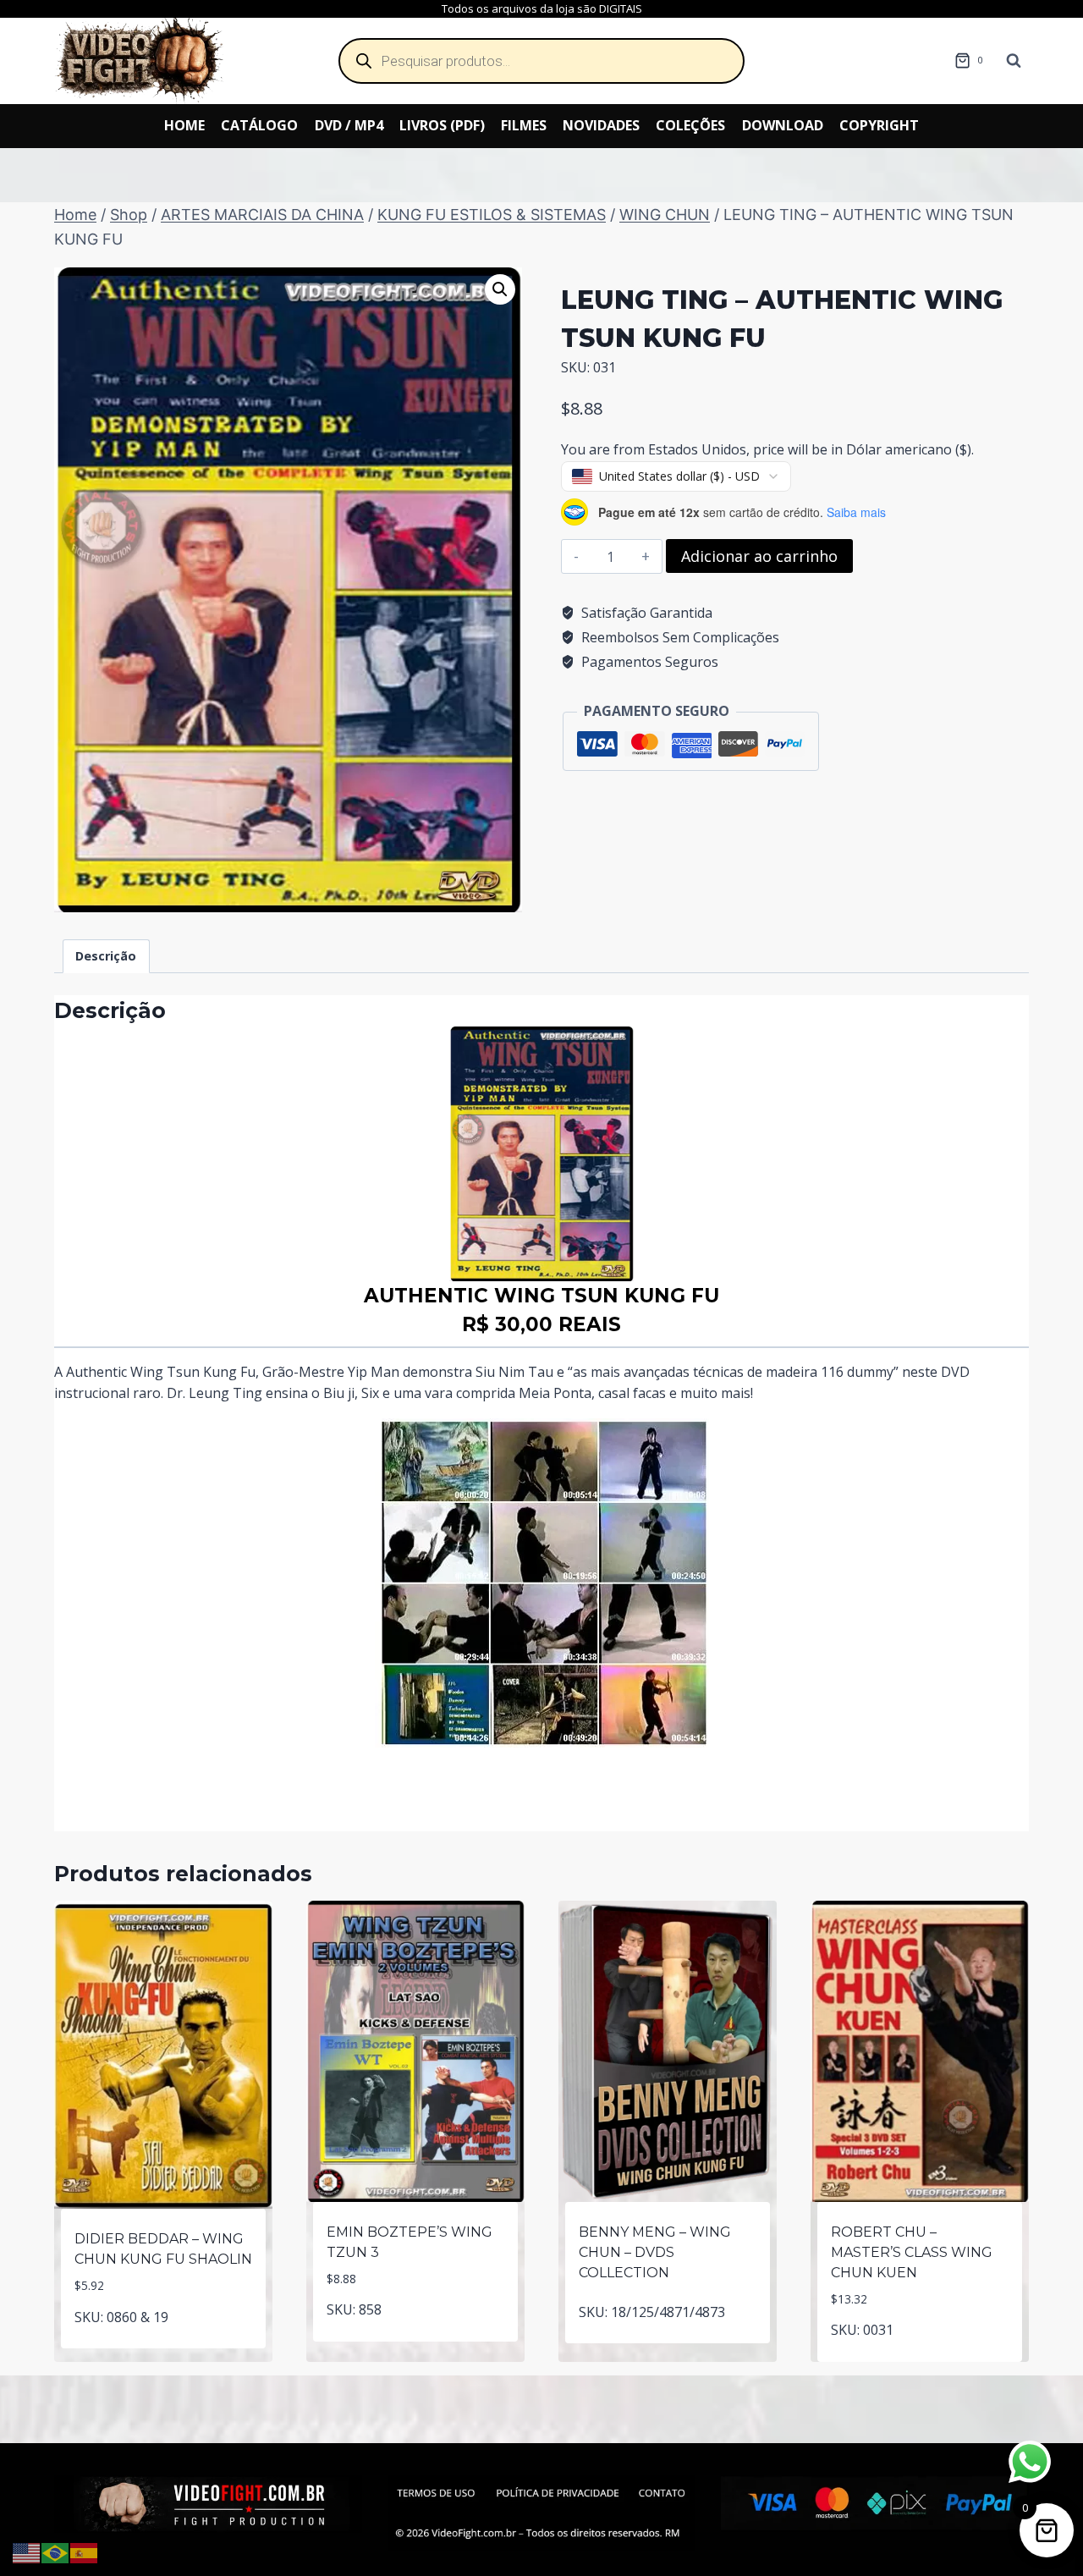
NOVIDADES (601, 125)
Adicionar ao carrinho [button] (164, 2345)
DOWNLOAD (783, 125)
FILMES (524, 125)
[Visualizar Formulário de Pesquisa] (1014, 61)
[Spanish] (85, 2551)
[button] (500, 289)
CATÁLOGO (259, 125)
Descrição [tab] (106, 956)
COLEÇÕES (690, 125)
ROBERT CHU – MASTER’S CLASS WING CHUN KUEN (912, 2252)
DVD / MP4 (349, 125)
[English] (27, 2551)
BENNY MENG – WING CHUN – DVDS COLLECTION (655, 2252)
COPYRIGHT (879, 125)
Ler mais (668, 2352)
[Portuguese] (56, 2551)
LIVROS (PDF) (442, 125)
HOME (184, 125)
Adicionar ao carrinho (759, 556)
